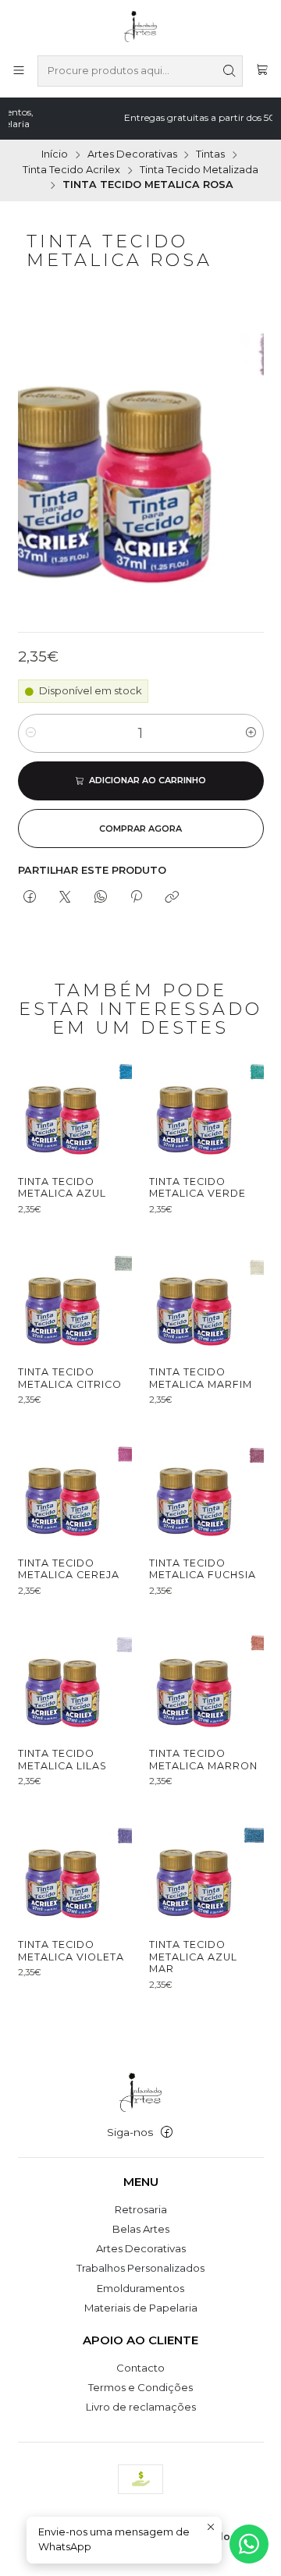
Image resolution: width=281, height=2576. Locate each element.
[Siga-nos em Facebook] (167, 2132)
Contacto (140, 2368)
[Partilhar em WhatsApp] (100, 898)
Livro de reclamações (141, 2407)
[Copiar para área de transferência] (172, 898)
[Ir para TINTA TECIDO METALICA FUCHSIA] (206, 1490)
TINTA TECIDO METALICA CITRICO (70, 1378)
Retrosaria (141, 2209)
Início (55, 155)
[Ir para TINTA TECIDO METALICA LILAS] (75, 1681)
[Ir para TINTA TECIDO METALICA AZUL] (75, 1109)
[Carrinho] (262, 71)
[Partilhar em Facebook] (30, 898)
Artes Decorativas (132, 155)
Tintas (210, 155)
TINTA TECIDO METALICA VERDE (197, 1188)
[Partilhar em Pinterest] (136, 898)
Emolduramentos (140, 2288)
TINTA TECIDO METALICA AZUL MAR (193, 1957)
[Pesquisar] (229, 71)
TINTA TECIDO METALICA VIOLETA (71, 1951)
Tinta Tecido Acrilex (71, 170)
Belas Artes (141, 2229)
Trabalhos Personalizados (140, 2268)
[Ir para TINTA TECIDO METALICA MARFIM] (206, 1300)
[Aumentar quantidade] (251, 733)
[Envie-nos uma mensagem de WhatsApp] (249, 2544)
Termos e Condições (140, 2387)
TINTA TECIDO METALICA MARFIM (201, 1378)
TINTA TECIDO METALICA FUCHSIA (203, 1569)
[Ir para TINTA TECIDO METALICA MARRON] (206, 1681)
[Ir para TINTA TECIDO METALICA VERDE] (206, 1109)
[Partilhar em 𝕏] (65, 898)
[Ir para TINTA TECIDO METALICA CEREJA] (75, 1490)
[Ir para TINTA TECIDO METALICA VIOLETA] (75, 1872)
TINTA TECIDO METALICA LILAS (62, 1760)
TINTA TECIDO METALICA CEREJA (69, 1569)
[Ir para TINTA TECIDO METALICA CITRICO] (75, 1300)
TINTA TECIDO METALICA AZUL (62, 1188)
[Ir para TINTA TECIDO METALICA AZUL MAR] (206, 1872)
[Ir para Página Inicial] (141, 27)
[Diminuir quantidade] (31, 733)
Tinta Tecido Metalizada (199, 170)
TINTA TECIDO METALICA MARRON (203, 1760)
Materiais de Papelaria (141, 2308)
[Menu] (19, 71)
